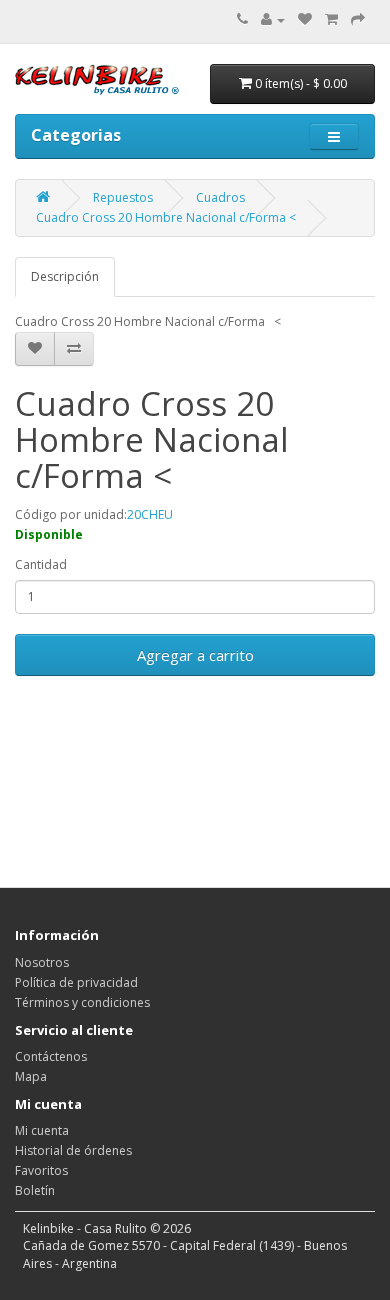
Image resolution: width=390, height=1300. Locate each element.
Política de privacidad (76, 982)
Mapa (31, 1076)
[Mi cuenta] (273, 19)
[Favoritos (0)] (305, 19)
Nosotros (42, 962)
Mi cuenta (42, 1130)
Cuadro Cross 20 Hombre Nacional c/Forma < (166, 217)
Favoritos (41, 1170)
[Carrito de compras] (331, 19)
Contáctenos (51, 1056)
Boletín (35, 1190)
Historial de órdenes (73, 1150)
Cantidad (41, 564)
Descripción (65, 276)
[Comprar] (358, 19)
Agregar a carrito (195, 655)
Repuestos (123, 197)
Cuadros (220, 197)
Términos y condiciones (82, 1002)
